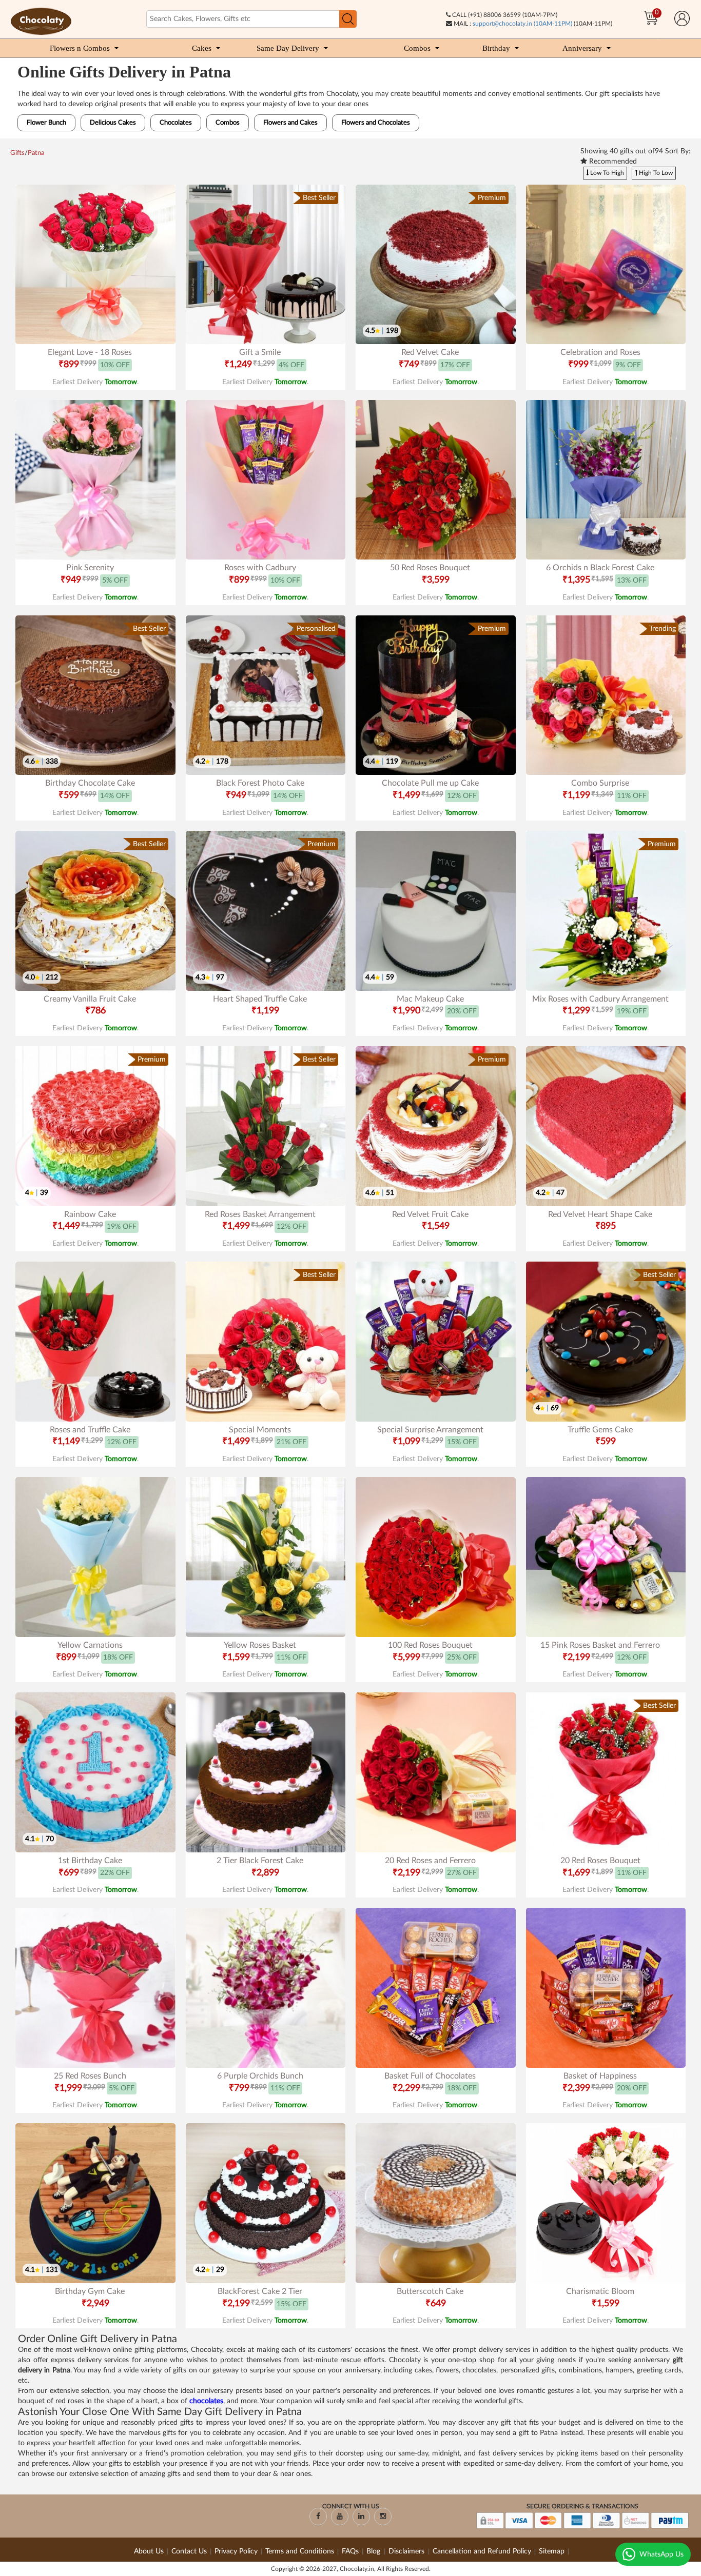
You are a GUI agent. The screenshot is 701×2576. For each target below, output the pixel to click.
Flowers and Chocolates (376, 123)
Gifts (17, 153)
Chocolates (176, 123)
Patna (36, 153)
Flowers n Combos (80, 48)
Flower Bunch (46, 123)
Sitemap (552, 2551)
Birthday (496, 48)
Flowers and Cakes (290, 123)
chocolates (206, 2401)
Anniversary (582, 48)
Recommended (612, 162)
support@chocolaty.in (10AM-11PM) (522, 24)
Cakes (202, 48)
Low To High (606, 173)
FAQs (350, 2551)
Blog (374, 2551)
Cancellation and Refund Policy (482, 2551)
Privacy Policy (236, 2551)
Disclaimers (407, 2551)
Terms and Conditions (300, 2551)
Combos (417, 48)
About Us (149, 2551)
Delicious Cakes (113, 123)
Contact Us (189, 2551)
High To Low (655, 173)
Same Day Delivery (288, 48)
